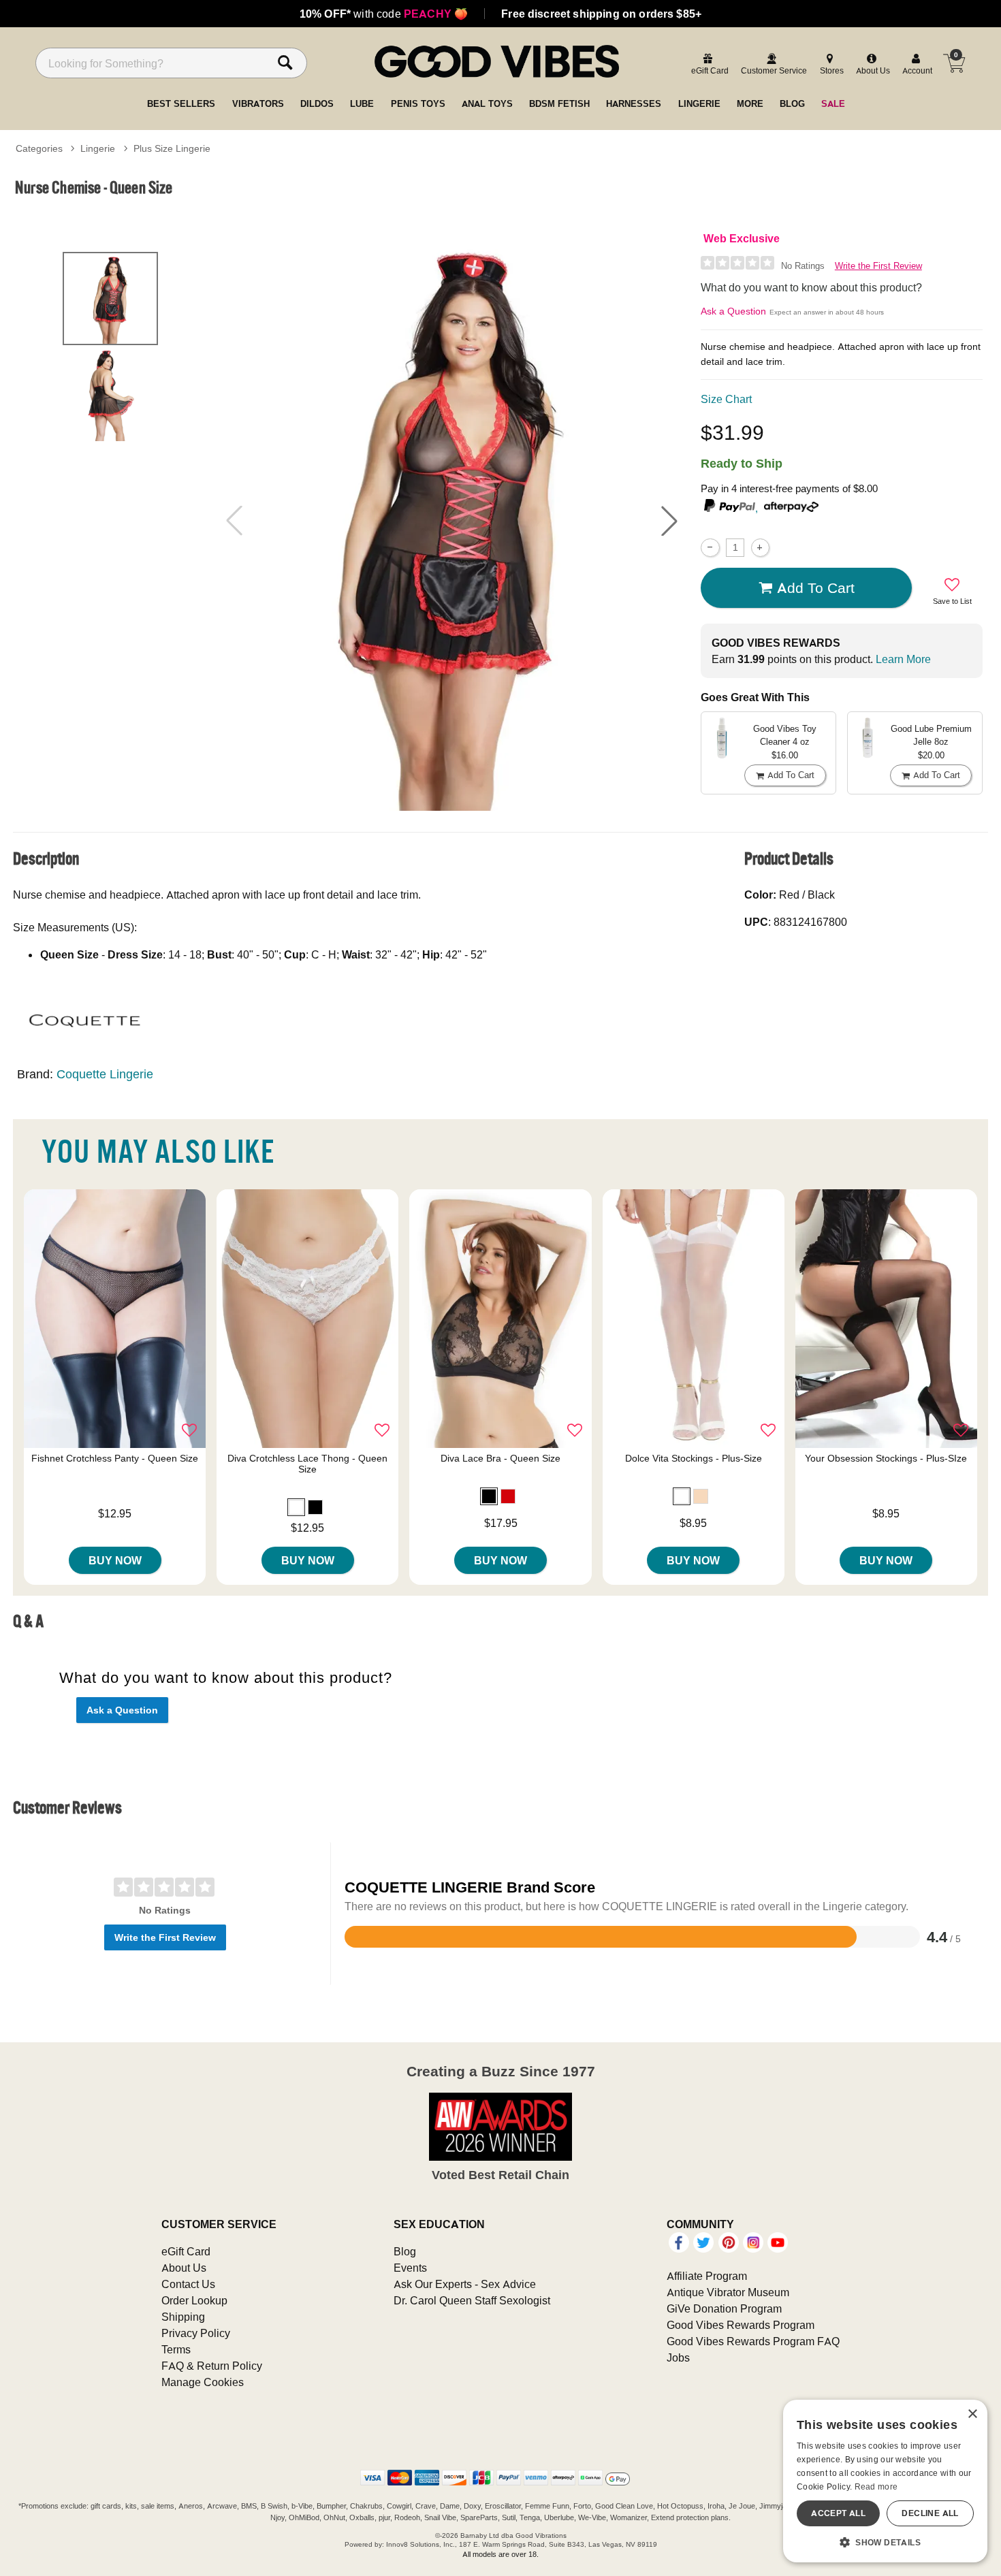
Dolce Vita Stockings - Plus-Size (694, 1458)
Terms (176, 2349)
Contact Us (188, 2284)
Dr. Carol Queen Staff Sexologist (472, 2300)
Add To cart (816, 587)
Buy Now (115, 1560)
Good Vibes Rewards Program (741, 2325)
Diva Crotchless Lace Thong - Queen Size (307, 1464)
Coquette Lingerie (105, 1074)
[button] (669, 521)
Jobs (678, 2357)
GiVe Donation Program (724, 2308)
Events (410, 2268)
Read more (876, 2486)
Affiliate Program (707, 2276)
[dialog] (885, 2481)
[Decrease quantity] (710, 548)
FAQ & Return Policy (212, 2366)
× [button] (972, 2414)
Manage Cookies (203, 2382)
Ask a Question (733, 311)
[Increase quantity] (760, 548)
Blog (405, 2251)
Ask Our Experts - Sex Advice (465, 2284)
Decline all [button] (930, 2513)
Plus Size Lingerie (172, 148)
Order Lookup (194, 2300)
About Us (184, 2268)
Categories (39, 148)
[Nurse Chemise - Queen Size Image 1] (451, 520)
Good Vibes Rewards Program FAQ (753, 2341)
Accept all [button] (838, 2513)
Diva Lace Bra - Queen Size (500, 1458)
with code (384, 14)
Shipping (183, 2317)
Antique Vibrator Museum (728, 2292)
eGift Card (186, 2251)
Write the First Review (878, 266)
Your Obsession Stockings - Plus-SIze (886, 1458)
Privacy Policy (196, 2333)
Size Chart (726, 399)
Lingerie (98, 148)
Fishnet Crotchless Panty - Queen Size (115, 1458)
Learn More (903, 659)
